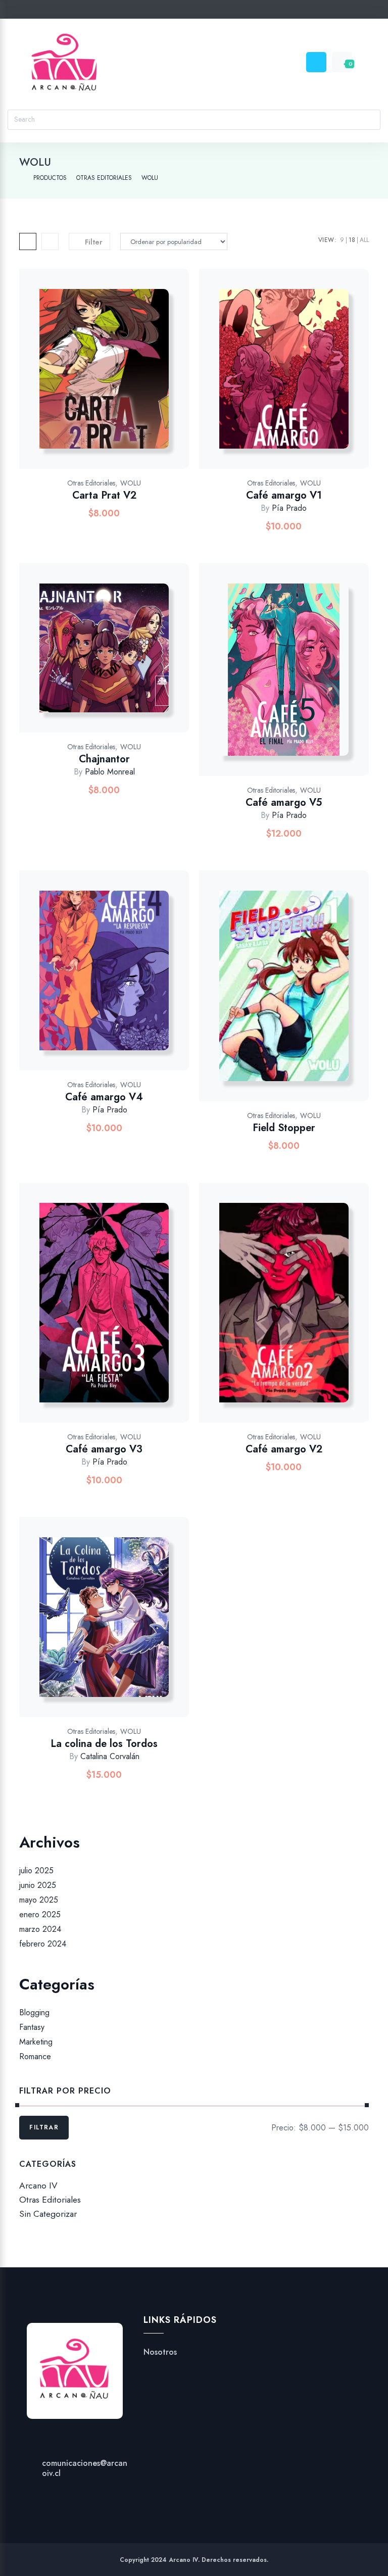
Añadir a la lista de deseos (102, 379)
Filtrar (44, 2127)
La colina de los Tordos (104, 1744)
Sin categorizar (48, 2214)
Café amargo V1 (284, 495)
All (364, 240)
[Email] (233, 11)
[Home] (21, 178)
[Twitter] (156, 11)
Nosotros (160, 2352)
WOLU (131, 483)
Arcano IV (38, 2185)
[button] (129, 379)
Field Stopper (284, 1128)
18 (352, 240)
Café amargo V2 (284, 1449)
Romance (35, 2057)
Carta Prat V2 (104, 495)
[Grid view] (28, 241)
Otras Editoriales (91, 483)
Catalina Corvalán (110, 1756)
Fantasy (32, 2027)
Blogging (34, 2012)
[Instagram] (194, 11)
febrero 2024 (43, 1944)
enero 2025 (40, 1914)
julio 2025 (36, 1870)
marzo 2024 (40, 1929)
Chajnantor (104, 759)
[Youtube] (213, 11)
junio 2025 (38, 1885)
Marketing (36, 2042)
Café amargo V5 (284, 803)
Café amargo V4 (104, 1097)
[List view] (50, 241)
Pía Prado (289, 508)
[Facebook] (175, 11)
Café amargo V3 (104, 1449)
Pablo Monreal (110, 772)
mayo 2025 (39, 1900)
